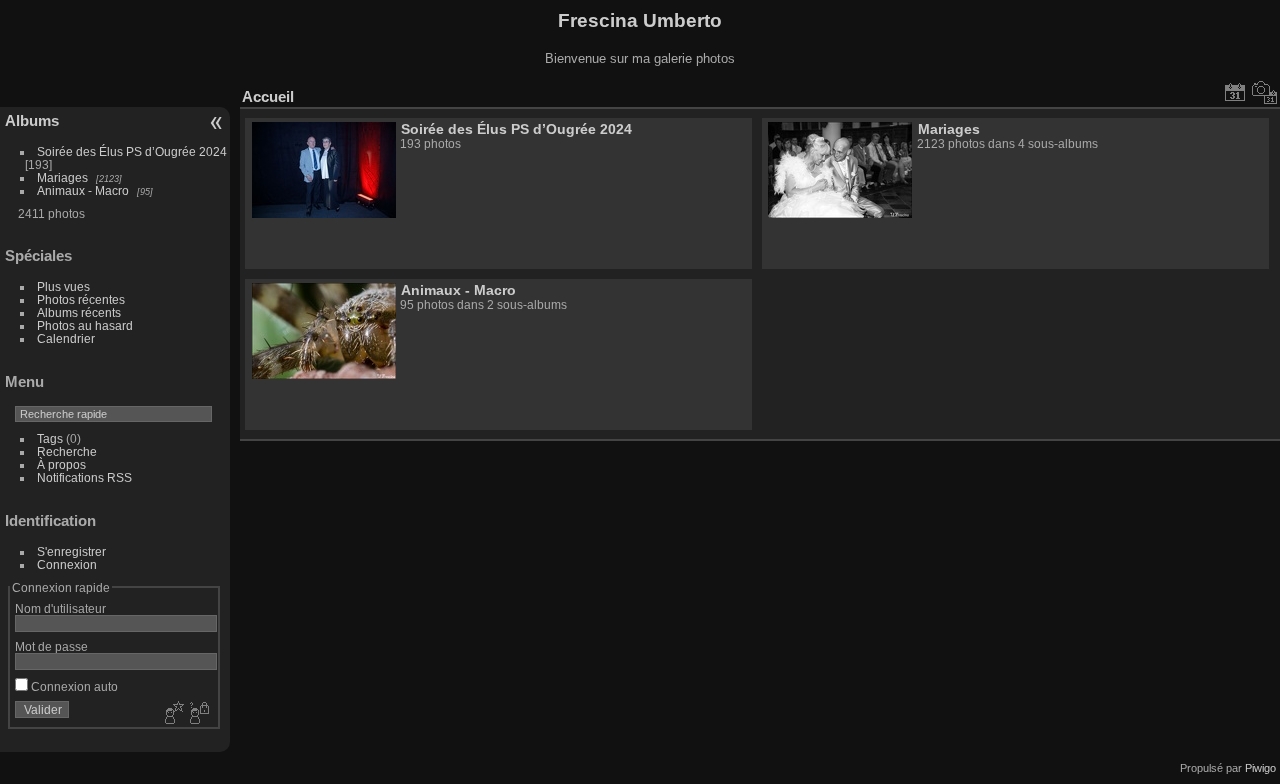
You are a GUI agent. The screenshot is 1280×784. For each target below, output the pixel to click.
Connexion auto (73, 686)
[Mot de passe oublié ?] (198, 714)
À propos (61, 464)
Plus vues (63, 286)
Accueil (268, 96)
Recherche (67, 451)
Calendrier (66, 338)
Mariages (62, 177)
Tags (50, 438)
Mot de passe (51, 646)
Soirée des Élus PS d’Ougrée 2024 (132, 151)
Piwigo (1260, 768)
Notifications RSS (84, 477)
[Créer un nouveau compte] (172, 714)
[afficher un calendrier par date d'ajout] (1235, 92)
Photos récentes (81, 299)
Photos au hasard (85, 325)
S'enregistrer (71, 551)
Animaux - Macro (83, 190)
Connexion (67, 564)
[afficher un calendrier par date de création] (1265, 92)
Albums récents (79, 312)
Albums (32, 120)
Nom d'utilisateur (60, 608)
